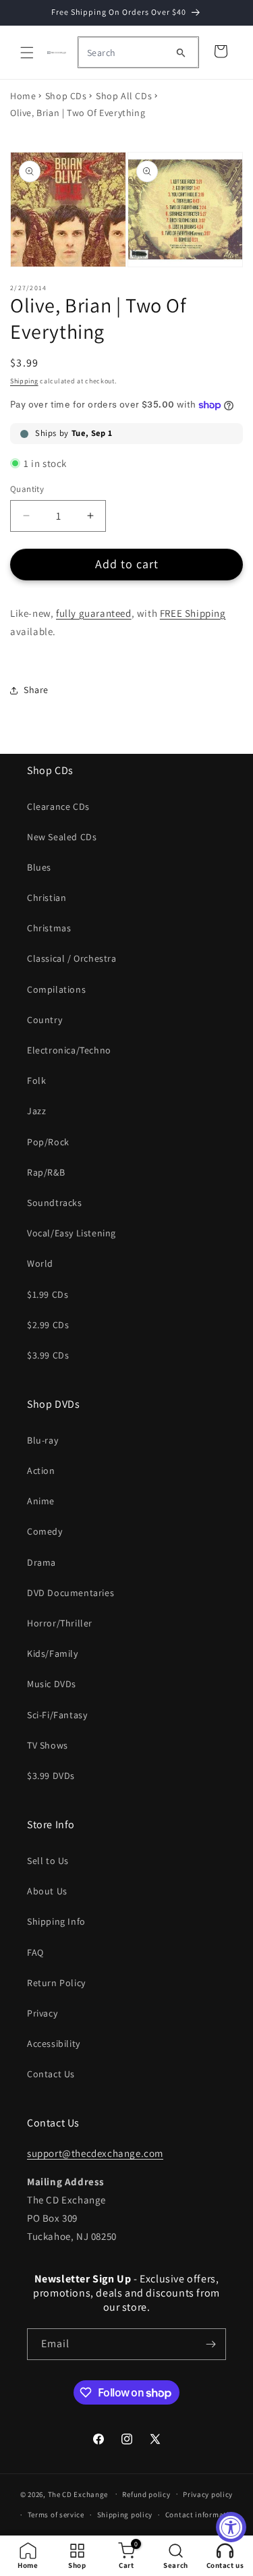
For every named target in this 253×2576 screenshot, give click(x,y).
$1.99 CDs (48, 1294)
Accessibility (54, 2044)
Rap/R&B (46, 1172)
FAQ (35, 1952)
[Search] (181, 53)
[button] (27, 53)
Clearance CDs (58, 806)
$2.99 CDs (48, 1325)
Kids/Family (53, 1653)
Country (45, 1020)
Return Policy (56, 1983)
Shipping (24, 381)
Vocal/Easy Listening (72, 1233)
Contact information (202, 2515)
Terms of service (56, 2515)
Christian (47, 898)
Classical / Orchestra (72, 958)
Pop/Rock (48, 1142)
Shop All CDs (124, 96)
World (40, 1263)
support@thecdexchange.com (95, 2153)
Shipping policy (125, 2515)
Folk (36, 1080)
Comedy (45, 1531)
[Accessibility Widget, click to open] (231, 2527)
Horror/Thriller (60, 1623)
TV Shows (48, 1745)
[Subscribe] (210, 2344)
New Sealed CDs (62, 837)
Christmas (49, 928)
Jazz (36, 1111)
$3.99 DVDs (51, 1776)
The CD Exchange (78, 2494)
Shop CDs (66, 96)
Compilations (56, 989)
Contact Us (51, 2074)
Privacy (42, 2013)
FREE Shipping (193, 613)
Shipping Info (56, 1921)
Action (41, 1471)
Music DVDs (52, 1684)
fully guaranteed (94, 613)
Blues (39, 867)
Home (23, 96)
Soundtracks (55, 1203)
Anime (41, 1501)
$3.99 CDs (48, 1355)
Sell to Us (48, 1861)
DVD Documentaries (71, 1593)
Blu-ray (43, 1440)
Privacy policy (208, 2494)
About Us (47, 1891)
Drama (41, 1562)
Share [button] (36, 690)
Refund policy (146, 2494)
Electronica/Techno (69, 1050)
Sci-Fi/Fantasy (57, 1715)
